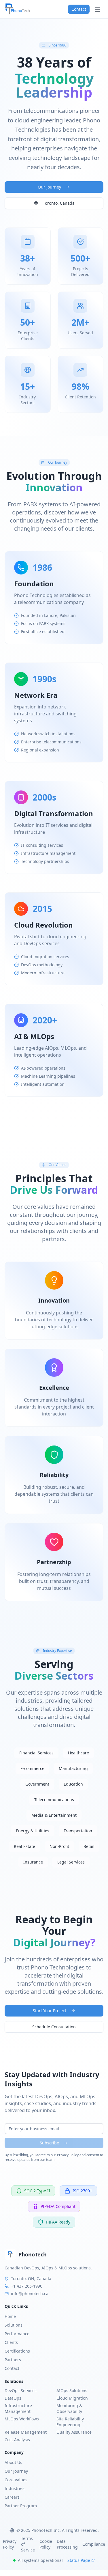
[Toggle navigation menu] (98, 9)
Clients (11, 2342)
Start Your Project (50, 2011)
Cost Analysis (17, 2440)
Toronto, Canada (59, 203)
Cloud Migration (72, 2398)
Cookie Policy (46, 2544)
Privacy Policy (10, 2544)
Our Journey (49, 187)
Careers (12, 2497)
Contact (79, 9)
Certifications (17, 2351)
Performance (17, 2334)
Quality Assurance (74, 2432)
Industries (15, 2488)
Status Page (79, 2560)
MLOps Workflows (22, 2419)
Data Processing (67, 2544)
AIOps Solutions (72, 2391)
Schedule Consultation (54, 2027)
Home (10, 2316)
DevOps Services (21, 2391)
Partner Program (21, 2506)
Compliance (94, 2544)
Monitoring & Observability (69, 2408)
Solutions (14, 2325)
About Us (13, 2462)
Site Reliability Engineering (70, 2422)
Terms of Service (28, 2544)
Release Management (26, 2432)
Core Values (16, 2480)
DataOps (13, 2398)
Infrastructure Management (18, 2408)
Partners (13, 2360)
